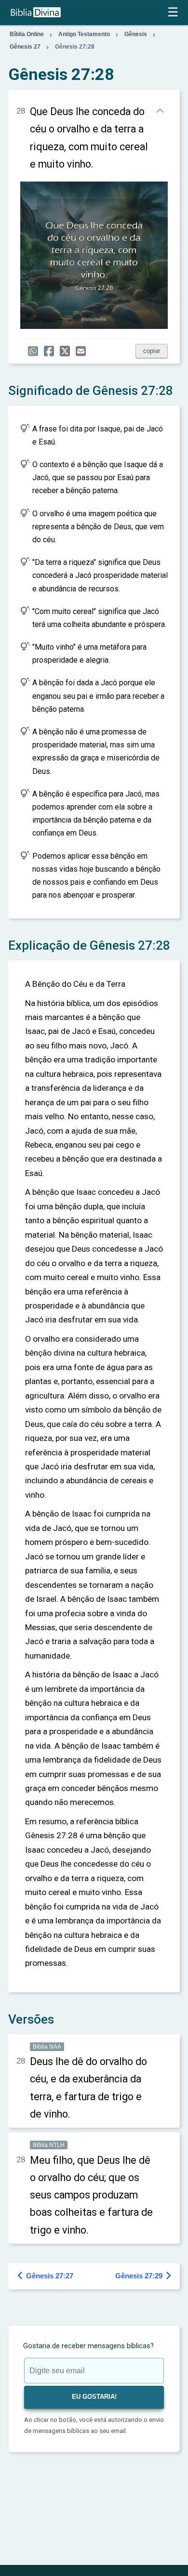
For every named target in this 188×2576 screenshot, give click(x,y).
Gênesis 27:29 (144, 2276)
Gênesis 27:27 (46, 2276)
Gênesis (136, 34)
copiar (152, 351)
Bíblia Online (27, 34)
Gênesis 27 (25, 47)
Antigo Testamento (84, 34)
